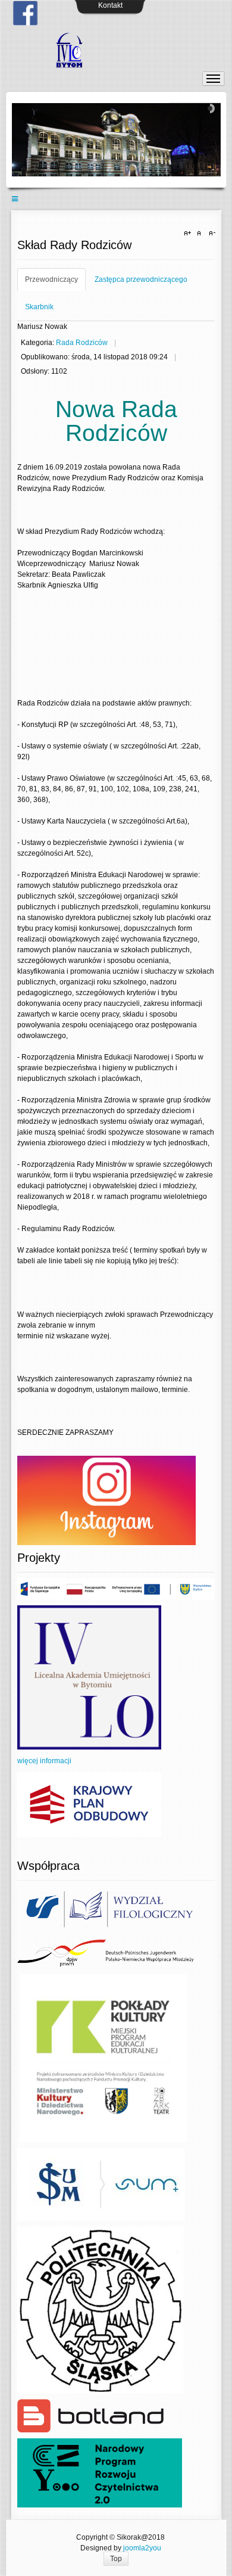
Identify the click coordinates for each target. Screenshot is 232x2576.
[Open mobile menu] (15, 199)
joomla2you (142, 2548)
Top (116, 2559)
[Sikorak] (116, 50)
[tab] (51, 279)
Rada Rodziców (82, 343)
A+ (189, 234)
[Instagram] (106, 1500)
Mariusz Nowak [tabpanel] (42, 327)
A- (211, 234)
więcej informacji (44, 1761)
